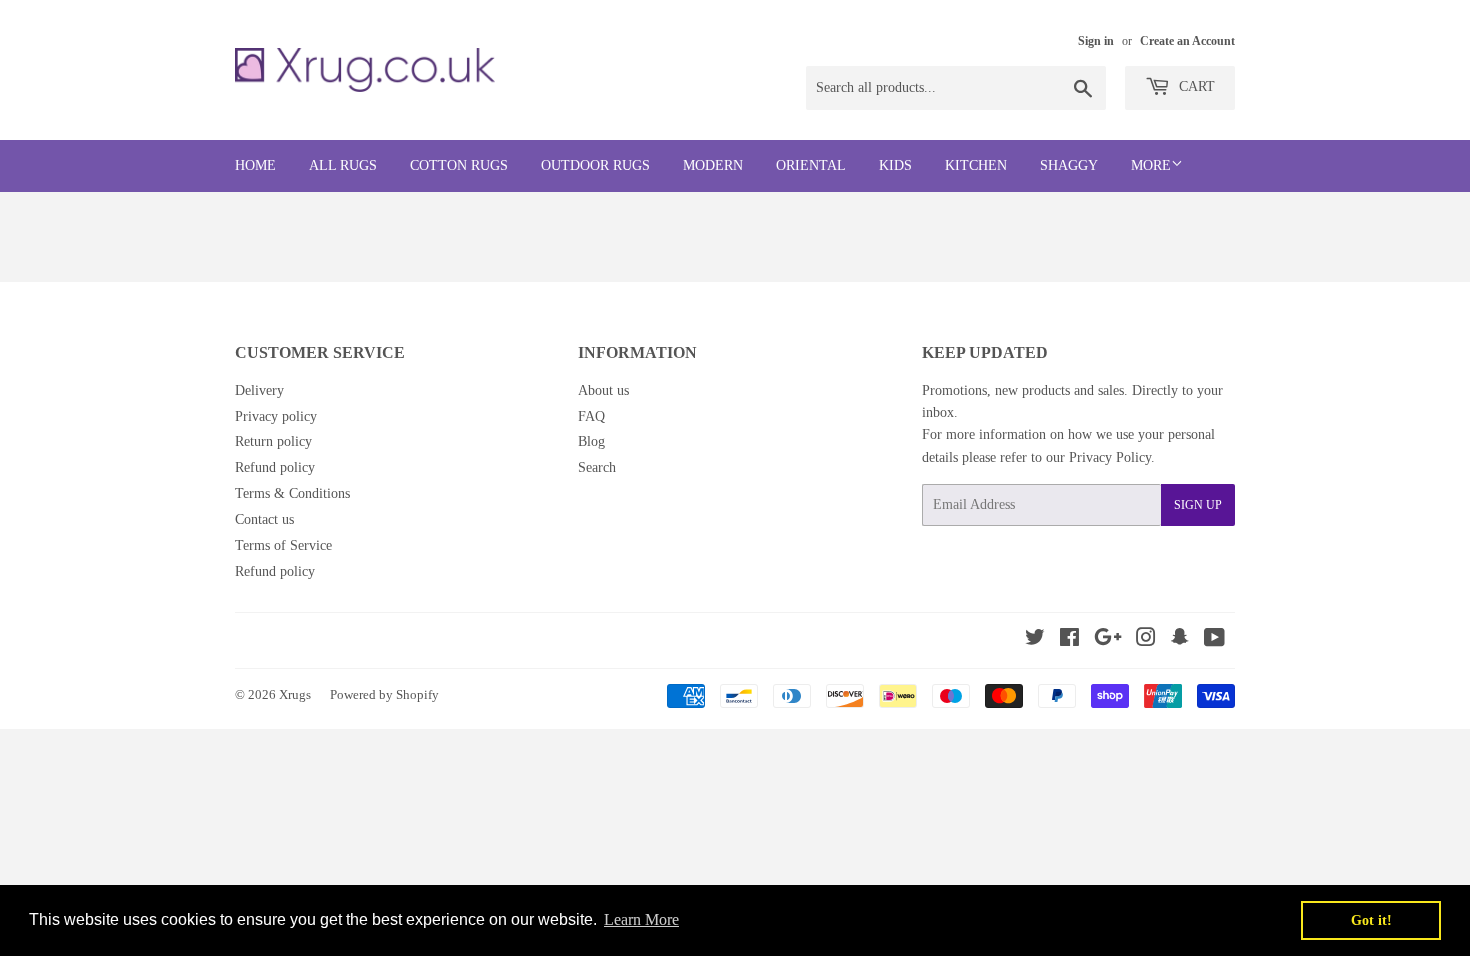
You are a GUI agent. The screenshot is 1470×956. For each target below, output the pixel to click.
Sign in (1096, 41)
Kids (895, 165)
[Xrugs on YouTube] (1214, 640)
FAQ (591, 416)
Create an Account (1187, 41)
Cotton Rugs (459, 165)
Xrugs (295, 694)
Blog (591, 441)
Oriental (811, 165)
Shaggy (1069, 165)
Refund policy (275, 467)
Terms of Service (283, 545)
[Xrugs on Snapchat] (1180, 640)
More (1151, 165)
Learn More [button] (641, 919)
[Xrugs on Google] (1108, 640)
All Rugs (343, 165)
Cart (1195, 86)
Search (597, 467)
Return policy (273, 441)
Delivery (259, 390)
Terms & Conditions (292, 493)
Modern (713, 165)
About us (603, 390)
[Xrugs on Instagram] (1146, 640)
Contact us (264, 519)
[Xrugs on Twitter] (1035, 640)
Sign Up (1198, 505)
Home (255, 165)
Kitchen (976, 165)
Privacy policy (276, 416)
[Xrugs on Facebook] (1069, 640)
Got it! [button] (1371, 920)
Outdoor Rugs (595, 165)
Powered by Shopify (384, 694)
